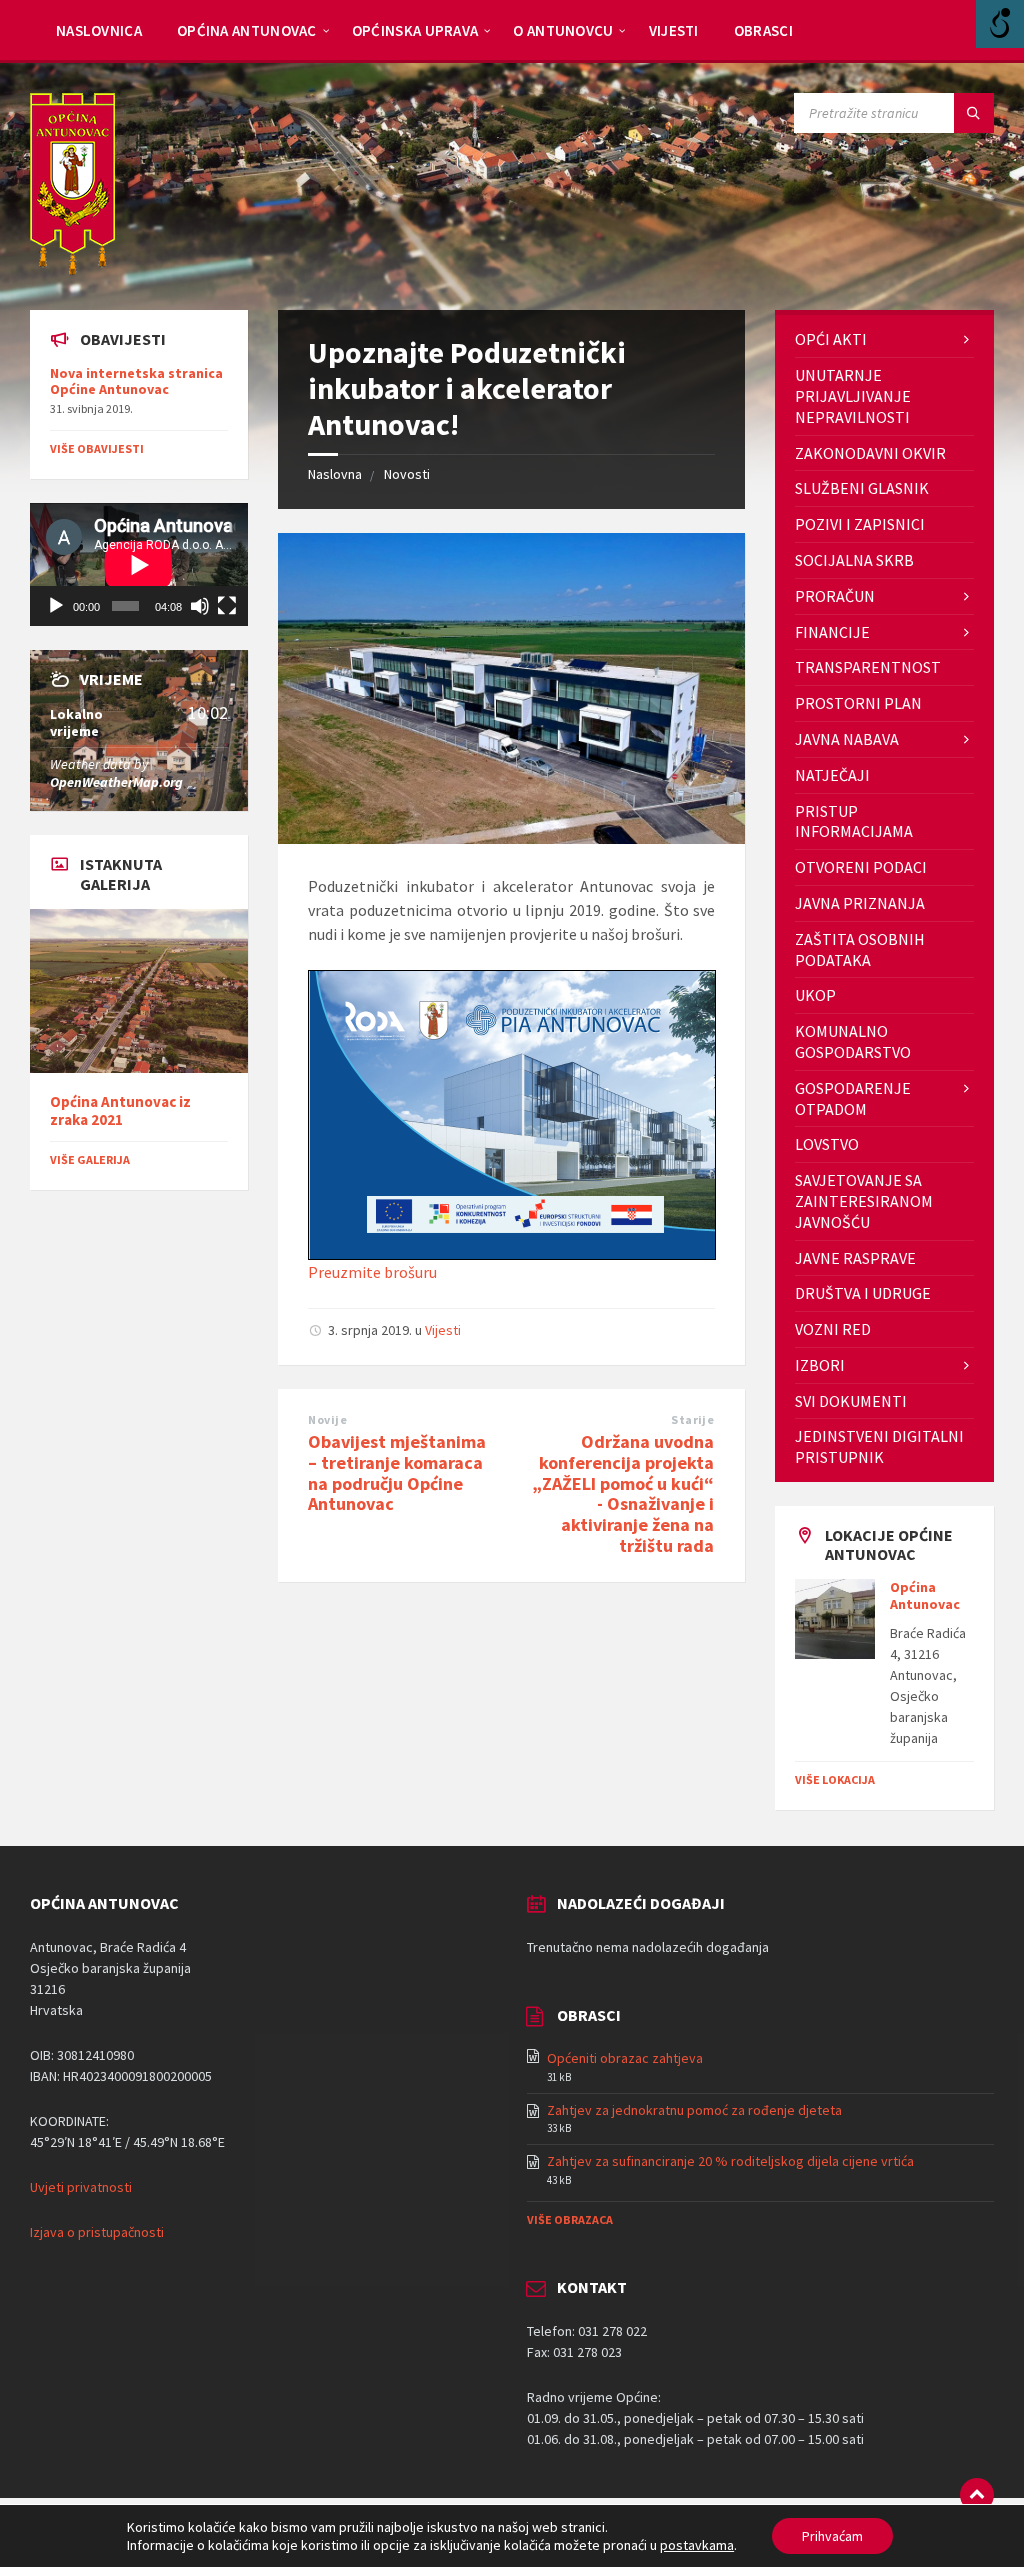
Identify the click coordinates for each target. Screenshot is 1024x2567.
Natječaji (832, 775)
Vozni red (833, 1329)
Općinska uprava (415, 30)
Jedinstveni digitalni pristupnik (879, 1446)
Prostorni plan (858, 703)
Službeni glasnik (862, 488)
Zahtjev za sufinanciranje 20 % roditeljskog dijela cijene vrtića (730, 2161)
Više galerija (90, 1159)
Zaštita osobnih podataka (860, 949)
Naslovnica (99, 30)
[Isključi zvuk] (200, 606)
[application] (139, 564)
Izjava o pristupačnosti (97, 2232)
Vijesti (674, 30)
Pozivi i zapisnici (860, 524)
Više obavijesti (97, 448)
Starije (692, 1419)
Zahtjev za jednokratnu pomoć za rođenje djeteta (694, 2110)
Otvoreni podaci (861, 867)
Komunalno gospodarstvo (853, 1041)
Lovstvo (827, 1144)
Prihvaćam (832, 2536)
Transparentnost (868, 667)
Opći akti (831, 339)
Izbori (820, 1365)
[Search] (974, 113)
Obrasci (763, 30)
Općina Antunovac (247, 30)
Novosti (407, 474)
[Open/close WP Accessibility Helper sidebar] (1000, 24)
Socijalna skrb (854, 560)
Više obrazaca (570, 2219)
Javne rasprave (855, 1258)
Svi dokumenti (851, 1401)
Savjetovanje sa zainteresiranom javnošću (864, 1201)
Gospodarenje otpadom (853, 1098)
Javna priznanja (860, 903)
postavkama (697, 2545)
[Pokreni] (56, 606)
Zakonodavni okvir (870, 453)
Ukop (815, 995)
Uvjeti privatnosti (81, 2187)
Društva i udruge (863, 1293)
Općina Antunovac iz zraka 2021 (120, 1110)
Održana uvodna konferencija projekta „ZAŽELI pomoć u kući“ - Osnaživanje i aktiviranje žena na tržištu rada (623, 1493)
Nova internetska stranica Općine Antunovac (136, 381)
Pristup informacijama (854, 821)
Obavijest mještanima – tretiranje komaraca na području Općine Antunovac (397, 1472)
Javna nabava (847, 739)
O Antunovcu (563, 30)
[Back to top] (977, 2495)
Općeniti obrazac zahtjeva (625, 2058)
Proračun (835, 596)
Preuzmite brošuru (372, 1272)
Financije (832, 632)
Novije (327, 1419)
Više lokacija (835, 1779)
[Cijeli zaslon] (227, 606)
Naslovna (335, 474)
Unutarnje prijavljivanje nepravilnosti (853, 396)
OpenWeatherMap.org (116, 782)
